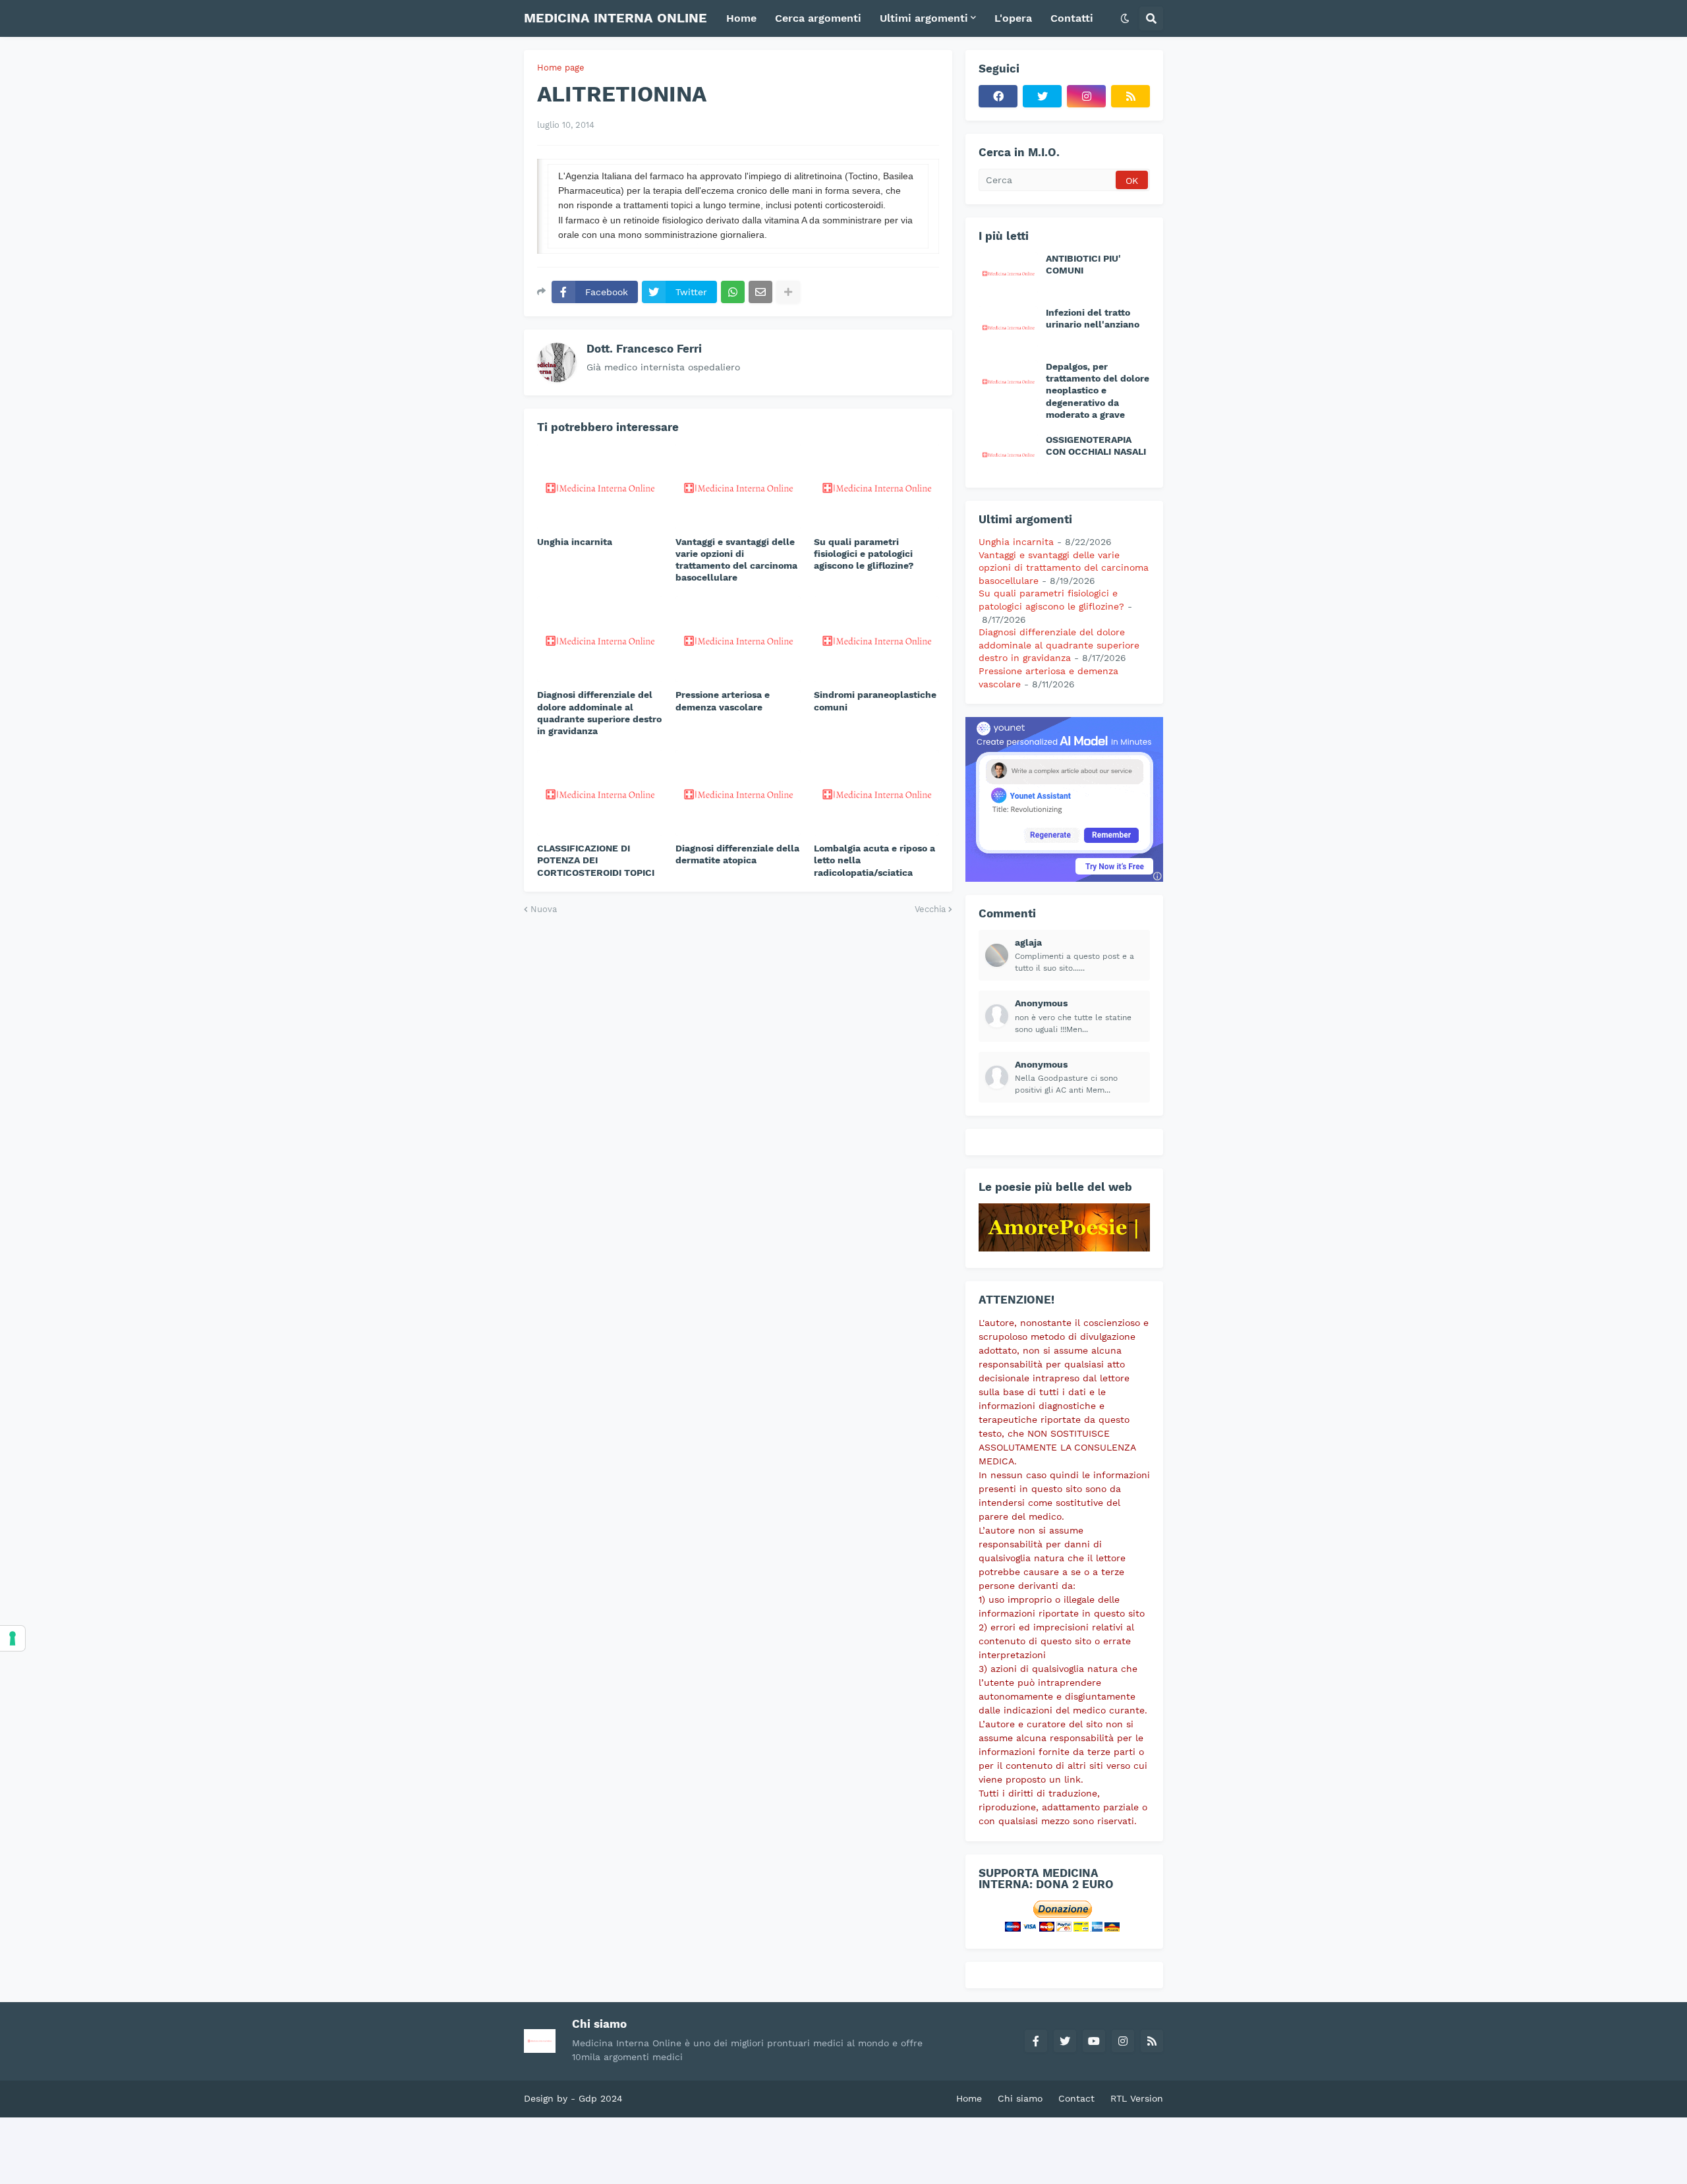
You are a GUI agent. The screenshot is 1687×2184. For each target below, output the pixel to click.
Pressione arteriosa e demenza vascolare (723, 701)
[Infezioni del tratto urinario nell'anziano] (1008, 327)
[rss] (1130, 96)
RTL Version (1137, 2098)
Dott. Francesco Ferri (644, 349)
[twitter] (1042, 96)
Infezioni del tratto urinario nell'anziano (1093, 318)
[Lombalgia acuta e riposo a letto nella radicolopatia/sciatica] (876, 793)
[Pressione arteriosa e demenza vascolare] (738, 639)
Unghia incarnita (575, 542)
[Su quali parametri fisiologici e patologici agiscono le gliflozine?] (876, 486)
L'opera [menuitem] (1013, 18)
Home (969, 2098)
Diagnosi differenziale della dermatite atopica (737, 854)
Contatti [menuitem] (1072, 18)
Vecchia (930, 909)
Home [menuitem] (741, 18)
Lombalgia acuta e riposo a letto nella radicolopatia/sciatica (874, 860)
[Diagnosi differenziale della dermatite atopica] (738, 793)
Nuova (544, 909)
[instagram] (1086, 96)
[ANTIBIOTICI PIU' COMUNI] (1008, 273)
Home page (561, 68)
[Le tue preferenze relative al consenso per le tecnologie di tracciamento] (13, 1638)
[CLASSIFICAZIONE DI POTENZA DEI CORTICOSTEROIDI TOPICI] (600, 793)
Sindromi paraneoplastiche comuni (875, 701)
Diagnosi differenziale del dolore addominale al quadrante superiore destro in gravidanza (599, 713)
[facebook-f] (1036, 2041)
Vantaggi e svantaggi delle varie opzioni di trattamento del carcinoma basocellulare (736, 560)
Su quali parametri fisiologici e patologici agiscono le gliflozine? (864, 554)
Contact (1076, 2098)
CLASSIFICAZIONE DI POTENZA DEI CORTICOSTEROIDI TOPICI (596, 860)
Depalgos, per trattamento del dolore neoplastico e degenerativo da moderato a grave (1098, 390)
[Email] (760, 292)
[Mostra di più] (788, 292)
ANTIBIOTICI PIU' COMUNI (1083, 264)
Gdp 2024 (601, 2098)
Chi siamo (1020, 2098)
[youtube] (1094, 2041)
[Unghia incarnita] (600, 486)
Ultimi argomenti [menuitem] (924, 18)
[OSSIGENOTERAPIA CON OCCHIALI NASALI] (1008, 454)
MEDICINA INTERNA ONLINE (615, 18)
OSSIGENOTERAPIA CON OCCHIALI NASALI (1096, 445)
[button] (1125, 18)
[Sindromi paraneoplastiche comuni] (876, 639)
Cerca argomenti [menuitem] (818, 18)
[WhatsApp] (733, 292)
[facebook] (998, 96)
